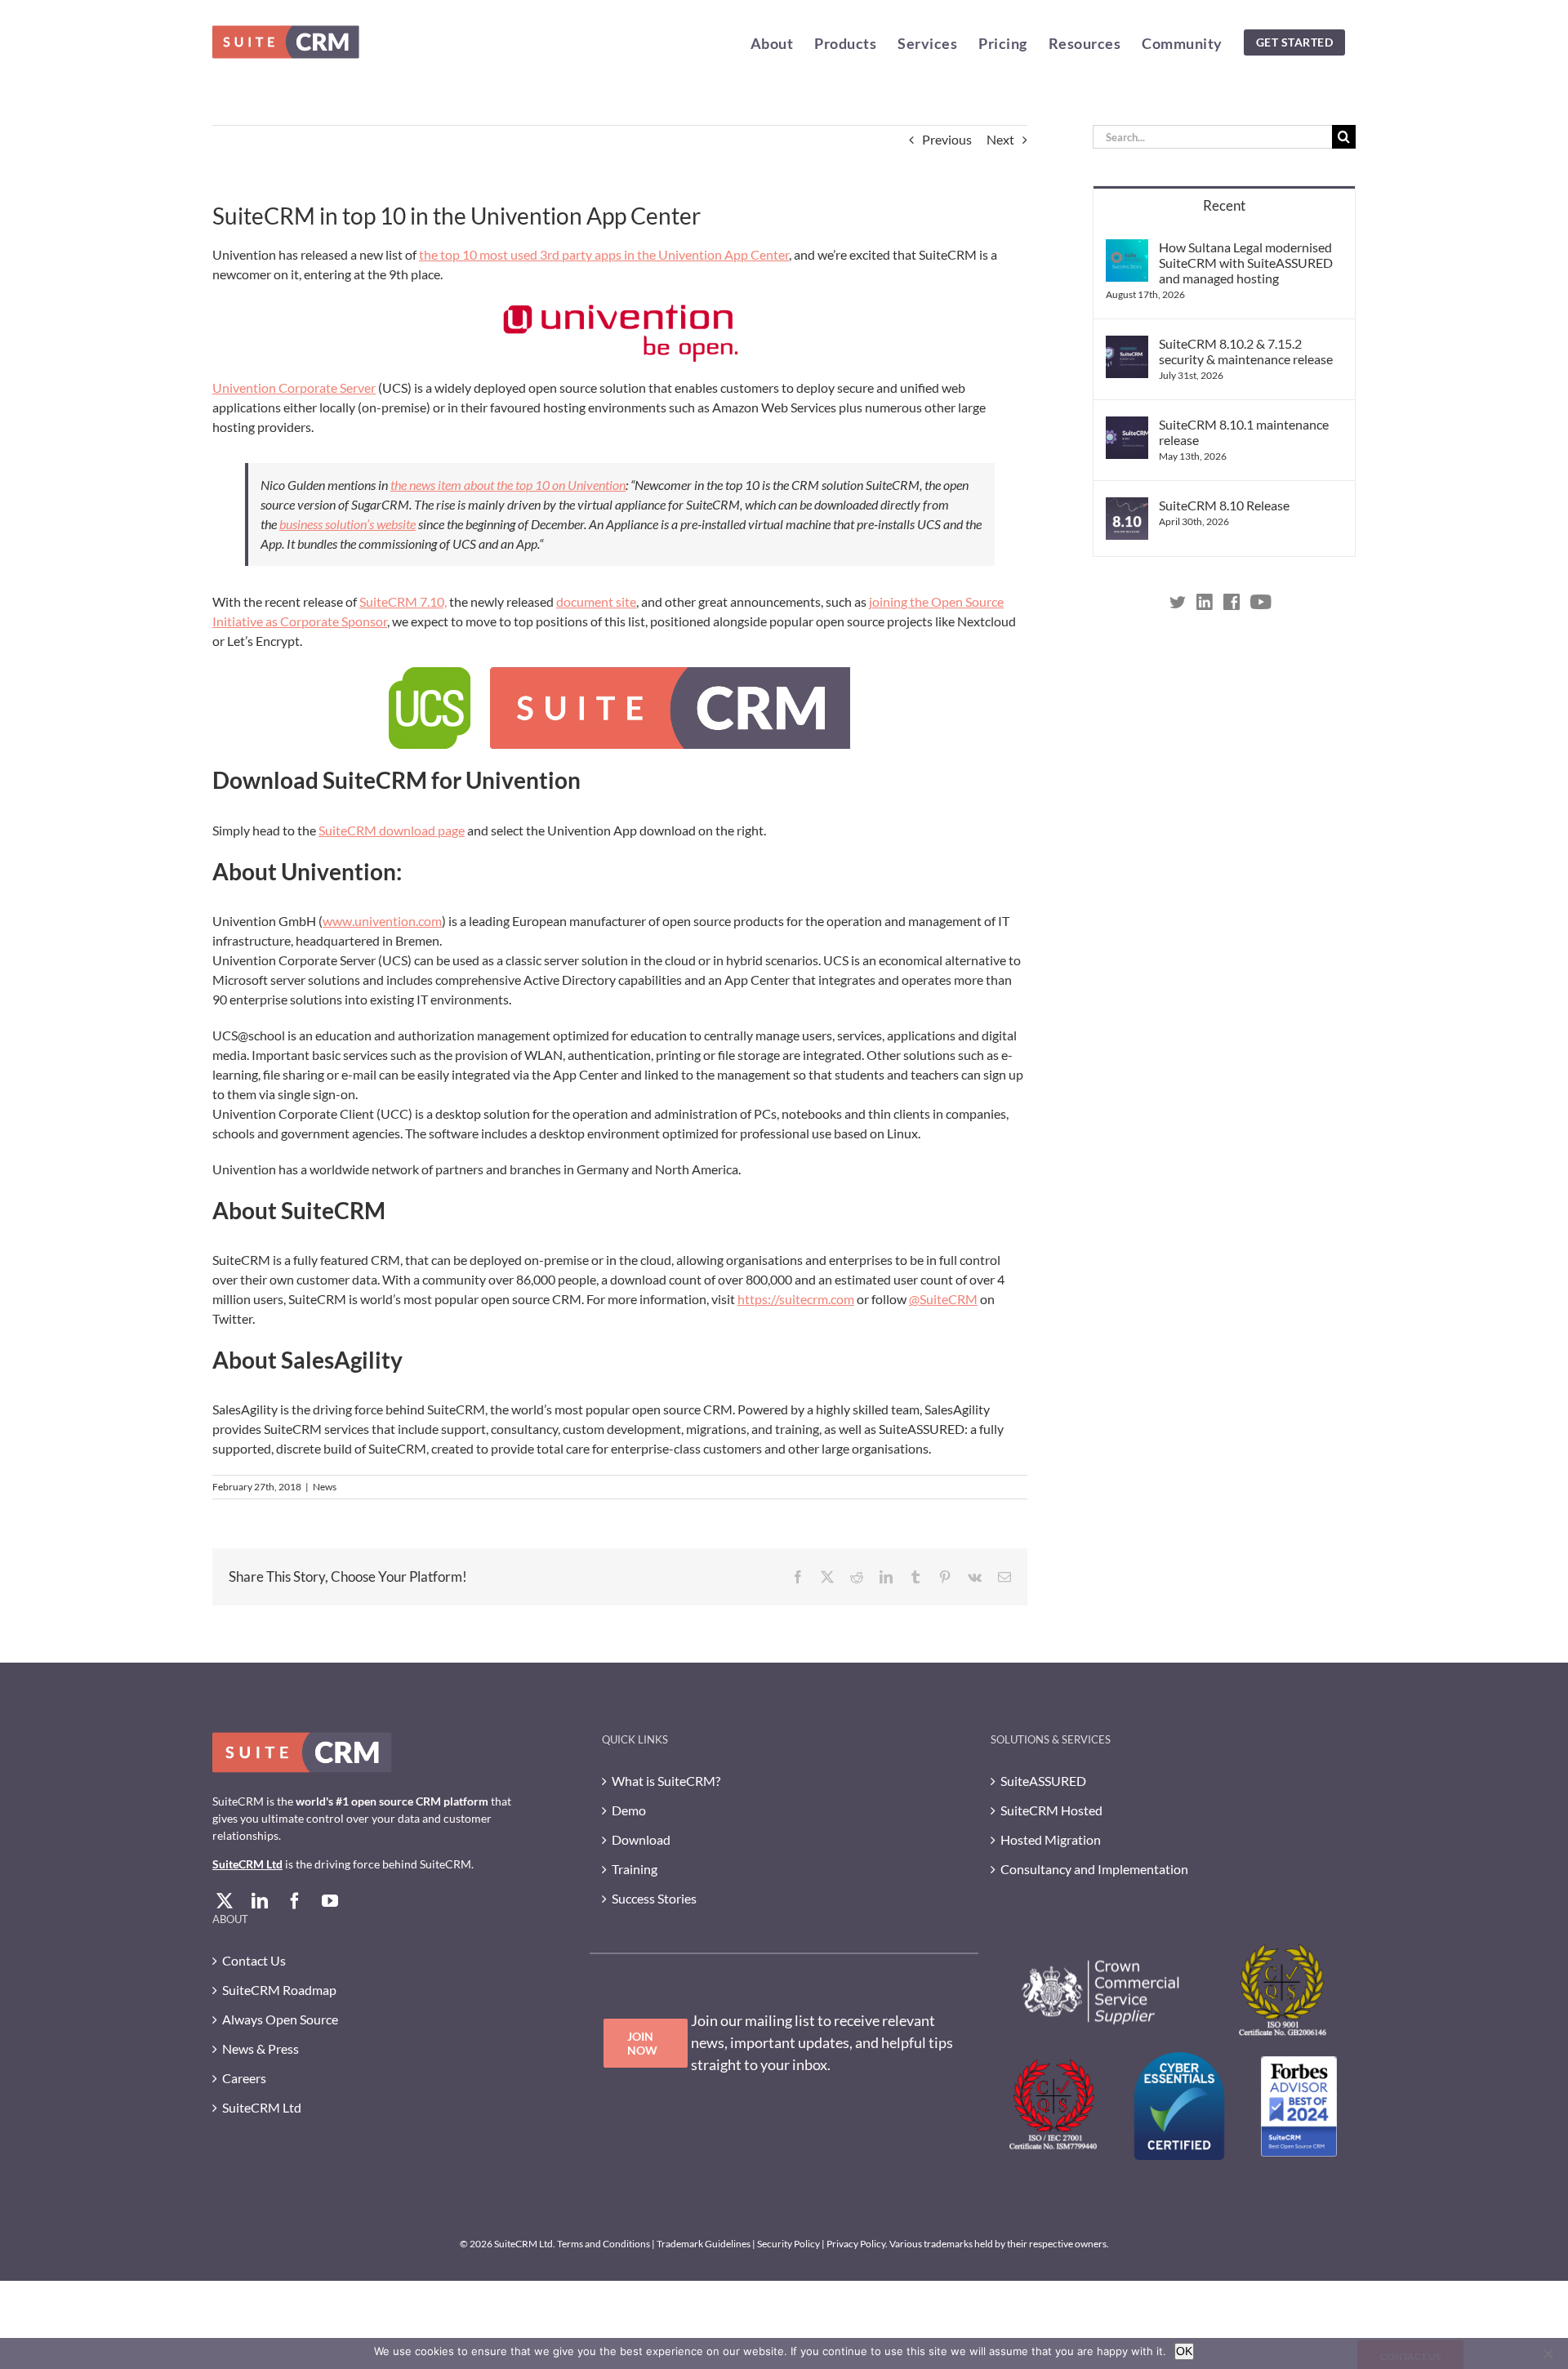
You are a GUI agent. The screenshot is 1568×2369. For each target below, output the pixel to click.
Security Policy (788, 2244)
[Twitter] (225, 1901)
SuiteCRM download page (392, 830)
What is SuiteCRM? (666, 1781)
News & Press (261, 2048)
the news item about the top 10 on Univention (508, 485)
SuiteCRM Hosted (1051, 1810)
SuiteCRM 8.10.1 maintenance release (1244, 432)
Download (641, 1839)
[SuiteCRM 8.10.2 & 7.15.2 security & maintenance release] (1127, 345)
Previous (947, 139)
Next (1000, 139)
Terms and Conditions (604, 2244)
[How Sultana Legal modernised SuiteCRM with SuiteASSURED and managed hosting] (1127, 249)
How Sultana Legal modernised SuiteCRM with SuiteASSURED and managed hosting (1246, 263)
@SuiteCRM (943, 1299)
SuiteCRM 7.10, (403, 601)
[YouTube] (330, 1901)
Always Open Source (280, 2019)
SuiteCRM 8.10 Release (1224, 505)
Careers (244, 2078)
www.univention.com (382, 921)
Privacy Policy (856, 2244)
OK (1184, 2351)
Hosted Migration (1051, 1839)
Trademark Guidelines (704, 2244)
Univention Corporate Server (294, 387)
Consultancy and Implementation (1094, 1869)
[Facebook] (295, 1901)
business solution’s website (347, 524)
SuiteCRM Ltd (247, 1864)
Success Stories (654, 1898)
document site (596, 601)
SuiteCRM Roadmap (279, 1990)
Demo (629, 1810)
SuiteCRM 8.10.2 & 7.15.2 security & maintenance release (1246, 351)
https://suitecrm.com (796, 1299)
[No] (1548, 2353)
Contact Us (254, 1960)
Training (635, 1869)
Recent (1224, 205)
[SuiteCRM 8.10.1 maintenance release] (1127, 426)
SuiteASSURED (1043, 1781)
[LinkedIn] (260, 1901)
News (325, 1487)
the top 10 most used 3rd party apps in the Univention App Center (604, 254)
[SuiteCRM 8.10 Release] (1127, 507)
